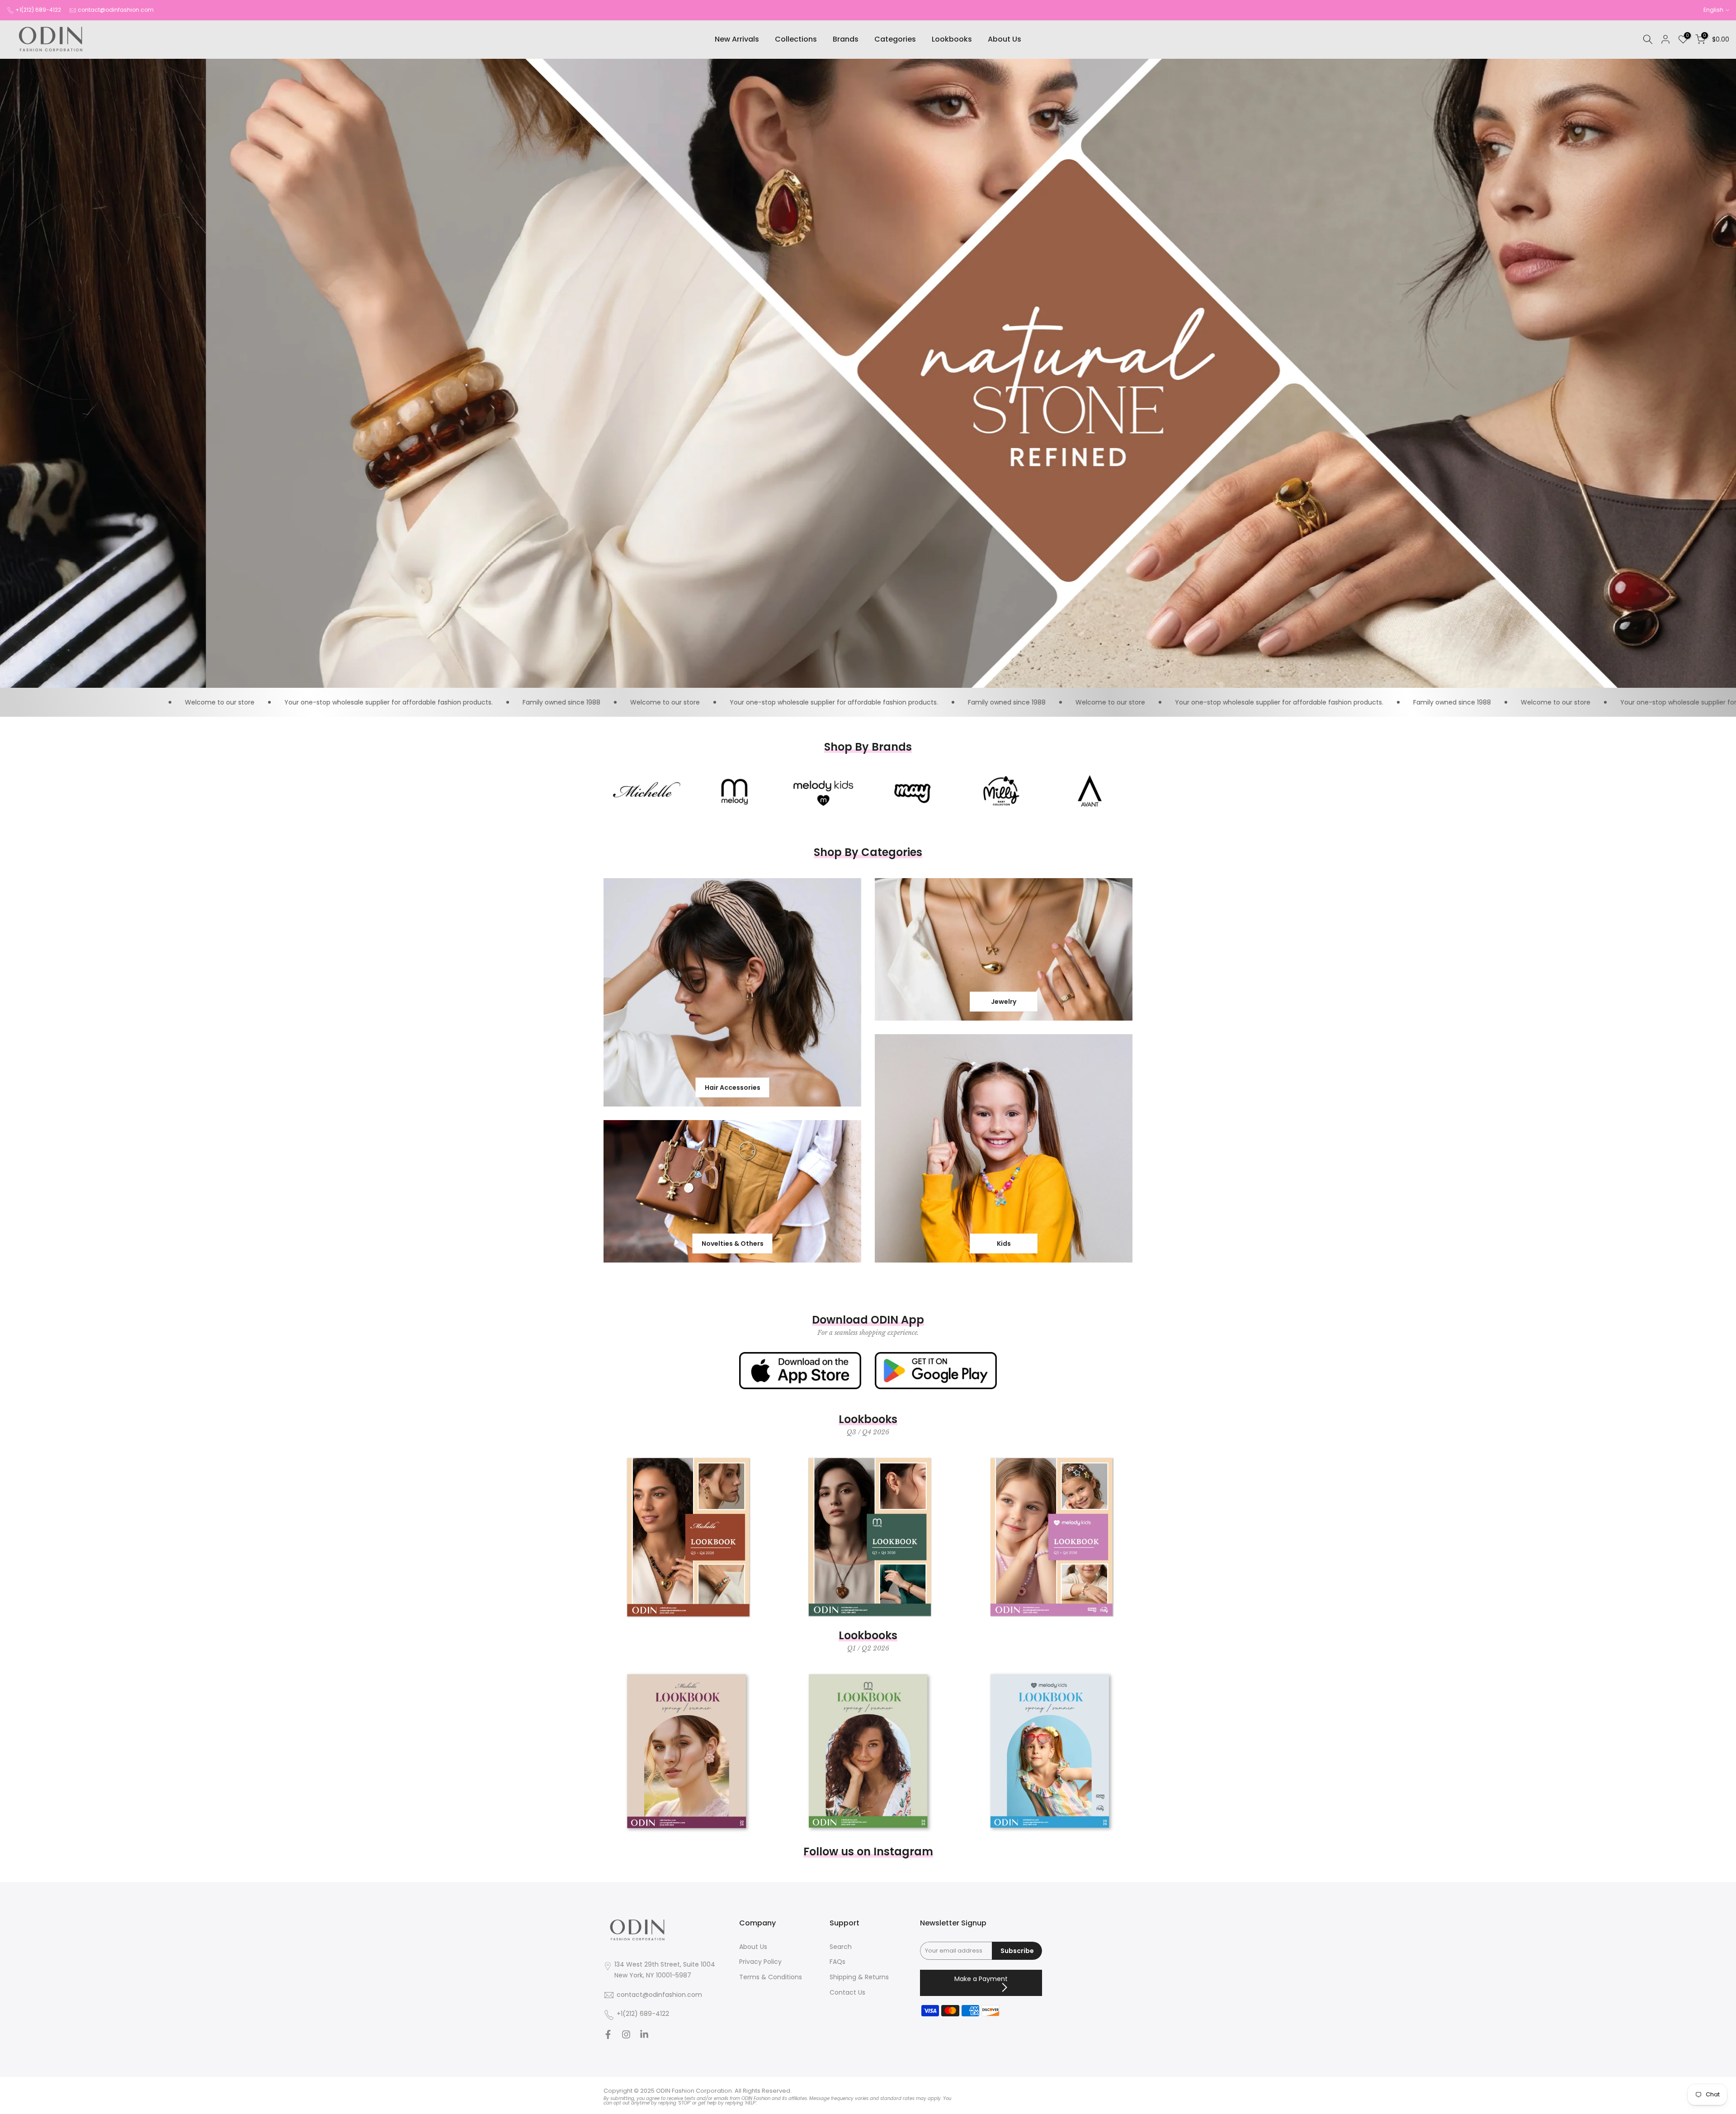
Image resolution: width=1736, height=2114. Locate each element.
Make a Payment (981, 1979)
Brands (846, 39)
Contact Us (847, 1993)
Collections (796, 39)
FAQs (837, 1962)
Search (841, 1947)
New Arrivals (737, 39)
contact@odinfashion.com (116, 10)
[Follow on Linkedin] (644, 2037)
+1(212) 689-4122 (38, 10)
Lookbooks (952, 39)
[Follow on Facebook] (608, 2037)
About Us (1005, 39)
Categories (895, 39)
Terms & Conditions (771, 1977)
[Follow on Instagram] (626, 2037)
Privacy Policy (760, 1962)
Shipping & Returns (859, 1977)
